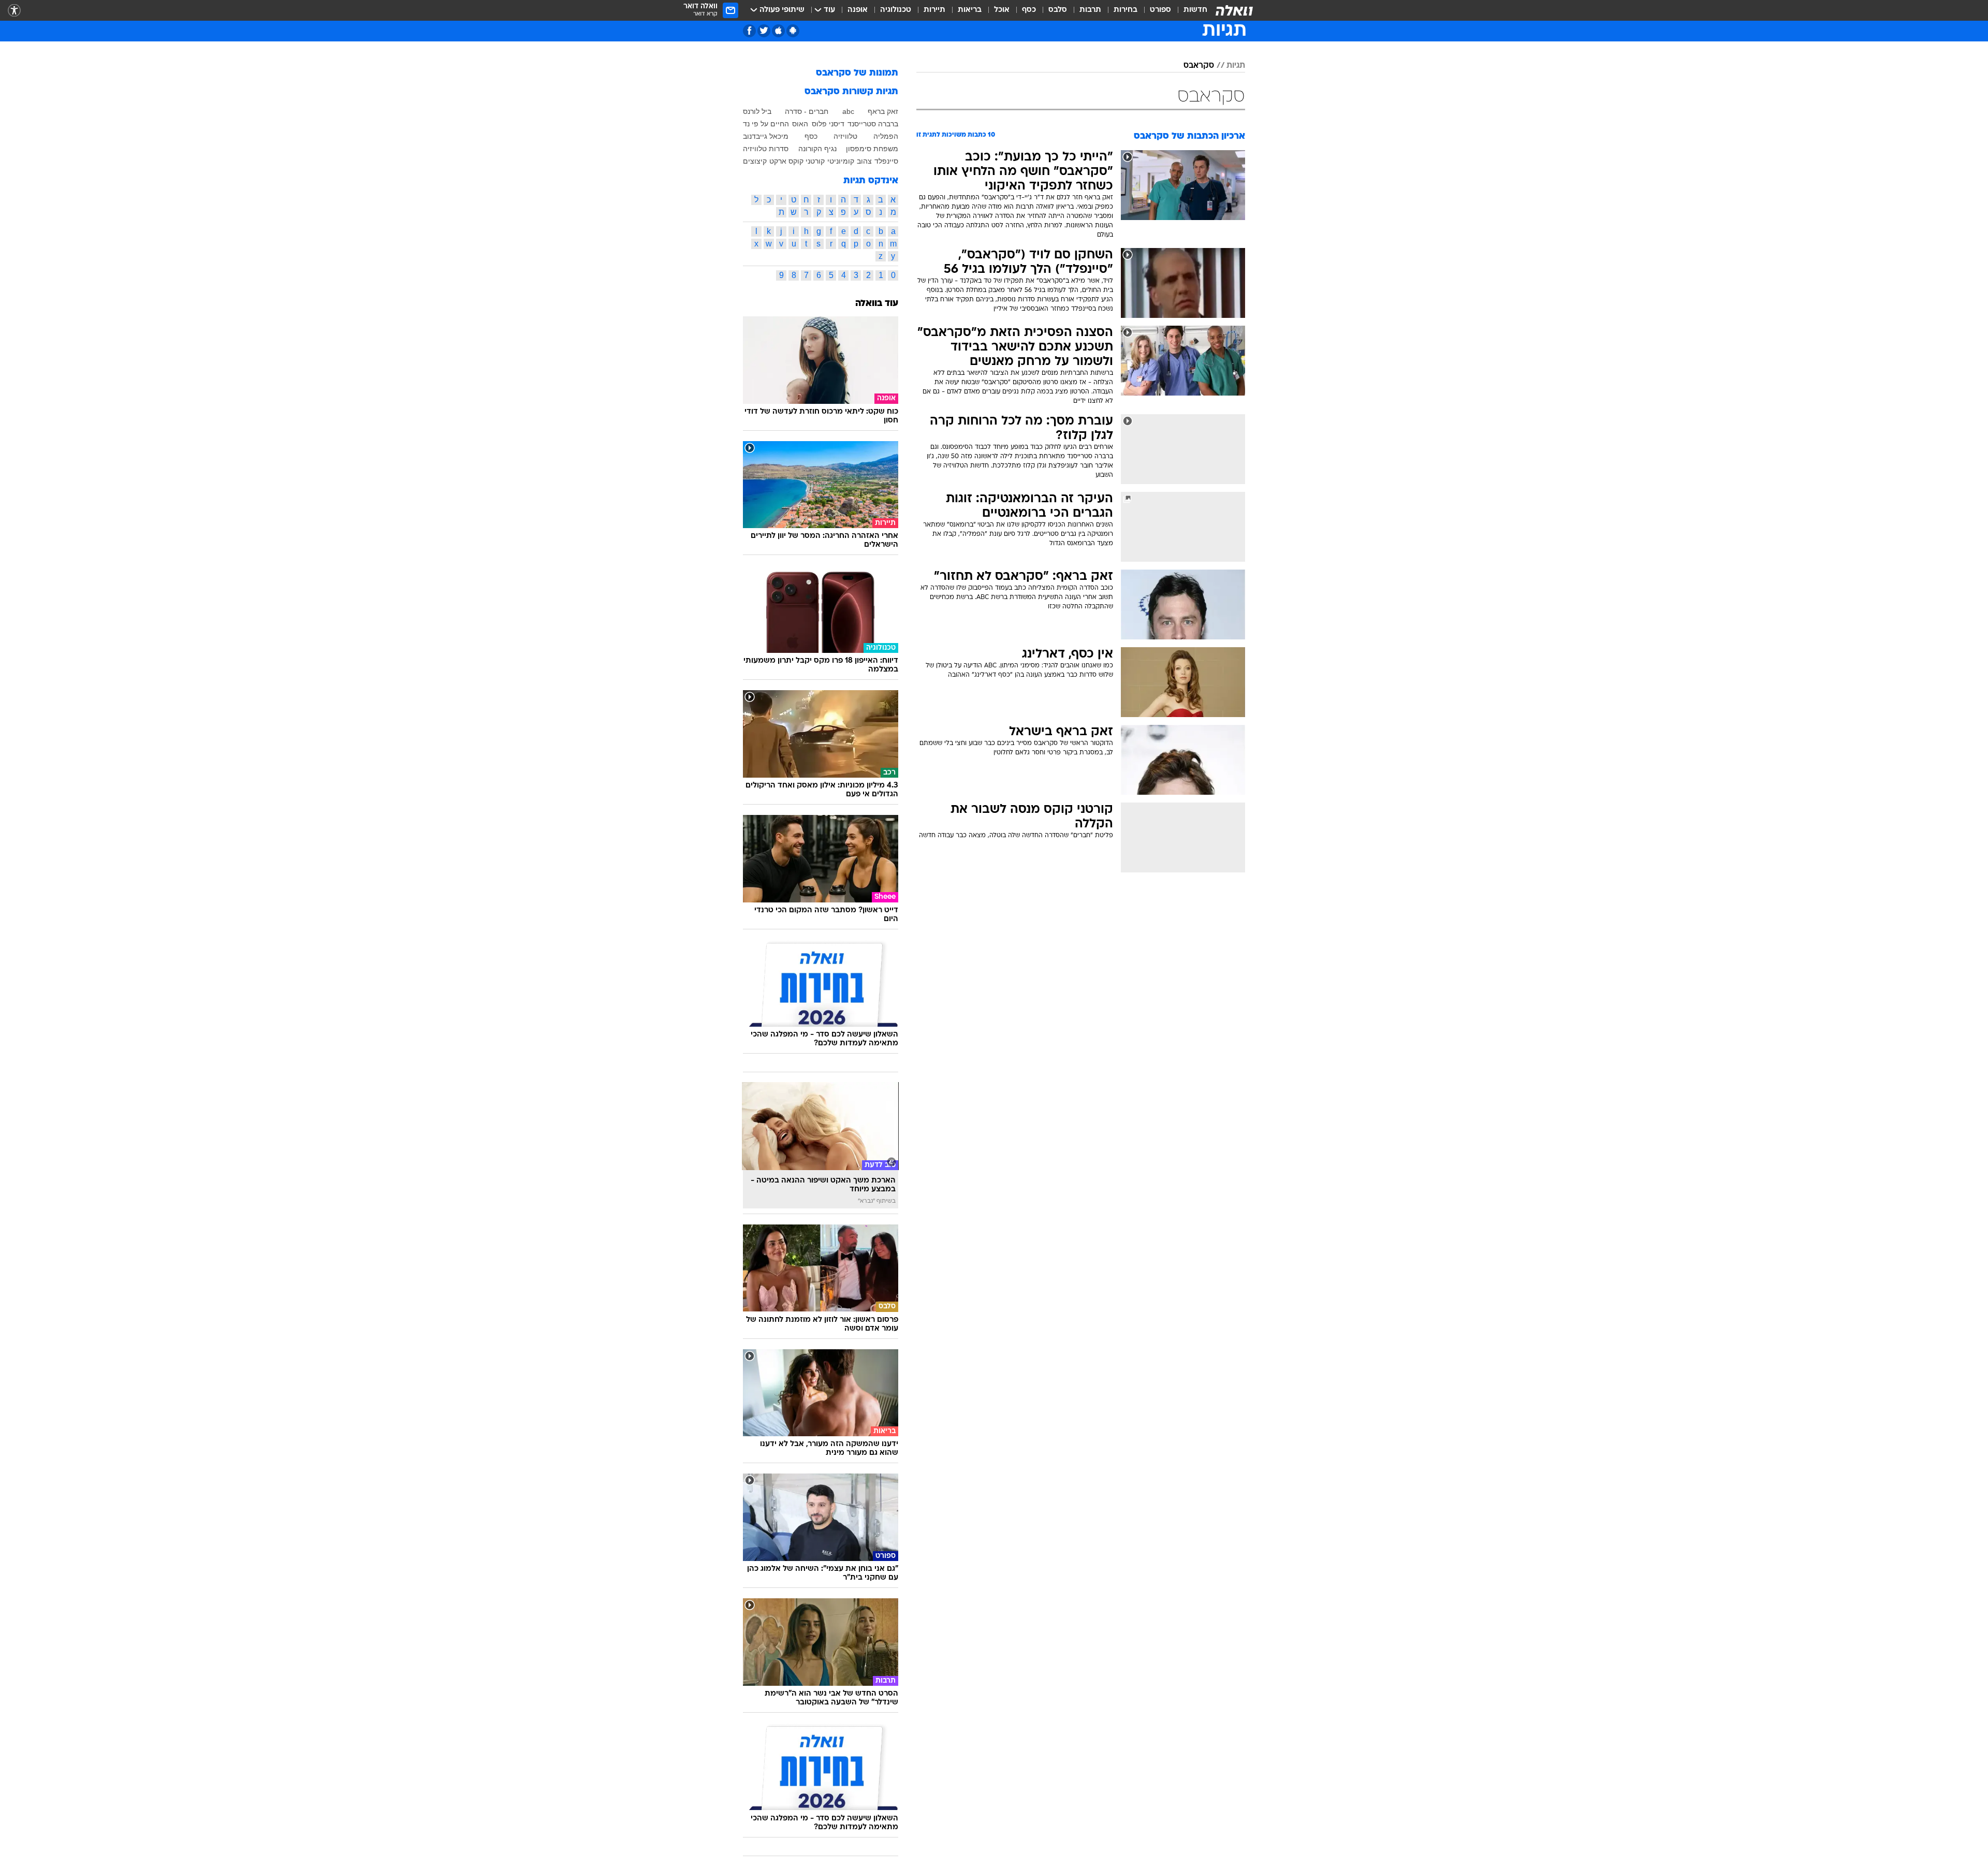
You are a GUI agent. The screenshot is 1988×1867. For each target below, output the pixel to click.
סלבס (1058, 10)
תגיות (1236, 66)
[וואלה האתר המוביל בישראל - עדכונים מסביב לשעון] (1234, 10)
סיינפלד (886, 161)
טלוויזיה (845, 136)
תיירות (934, 10)
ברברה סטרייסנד (873, 124)
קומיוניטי (841, 161)
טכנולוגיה (896, 10)
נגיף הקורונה (817, 149)
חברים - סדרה (807, 111)
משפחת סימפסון (872, 149)
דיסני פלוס (828, 124)
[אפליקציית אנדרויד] (793, 31)
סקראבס (1199, 66)
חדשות (1195, 10)
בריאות (970, 10)
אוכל (1002, 10)
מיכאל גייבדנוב (766, 136)
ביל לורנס (757, 111)
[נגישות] (14, 11)
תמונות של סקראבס (857, 73)
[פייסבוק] (749, 31)
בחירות (1125, 10)
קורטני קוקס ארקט (797, 161)
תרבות (1090, 10)
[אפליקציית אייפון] (778, 31)
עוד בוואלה (877, 304)
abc (848, 111)
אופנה (858, 10)
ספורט (1160, 10)
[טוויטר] (764, 31)
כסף (1029, 10)
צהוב (864, 161)
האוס (800, 124)
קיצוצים (755, 161)
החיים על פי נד (766, 124)
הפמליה (886, 136)
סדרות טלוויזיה (766, 149)
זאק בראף (883, 111)
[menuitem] (1189, 10)
